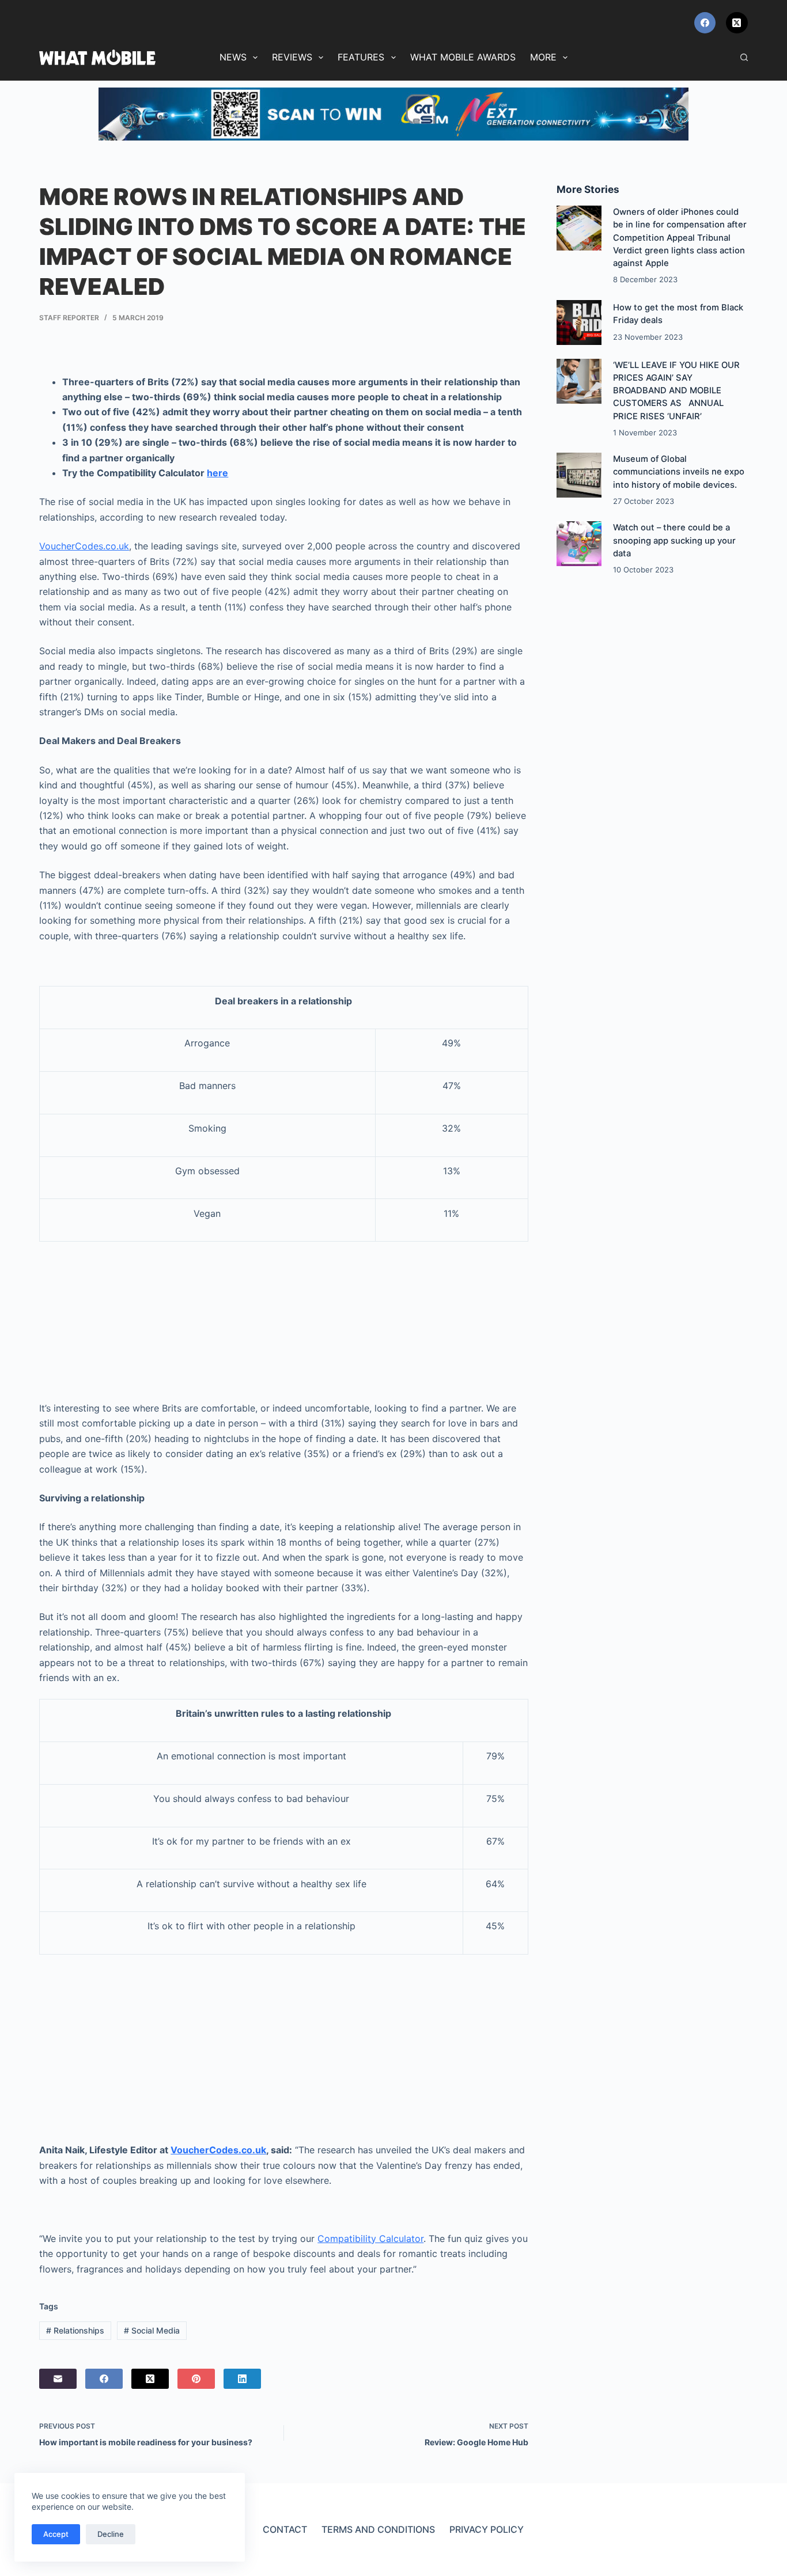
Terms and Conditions (378, 2529)
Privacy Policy (487, 2529)
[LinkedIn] (242, 2379)
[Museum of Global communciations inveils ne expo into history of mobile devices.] (579, 475)
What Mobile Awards (463, 57)
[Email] (58, 2379)
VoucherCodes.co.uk (84, 546)
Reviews (292, 57)
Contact (285, 2529)
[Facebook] (705, 23)
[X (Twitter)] (737, 23)
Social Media (152, 2330)
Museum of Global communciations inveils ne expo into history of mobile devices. (679, 472)
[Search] (744, 57)
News (233, 57)
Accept (56, 2534)
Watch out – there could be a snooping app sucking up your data (674, 540)
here (217, 473)
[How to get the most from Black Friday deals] (579, 323)
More (543, 57)
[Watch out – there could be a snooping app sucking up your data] (579, 544)
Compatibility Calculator (370, 2239)
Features (361, 57)
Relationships (75, 2330)
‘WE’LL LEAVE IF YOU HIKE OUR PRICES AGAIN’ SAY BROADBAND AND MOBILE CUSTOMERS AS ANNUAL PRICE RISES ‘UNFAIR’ (676, 391)
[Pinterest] (196, 2379)
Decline (111, 2534)
